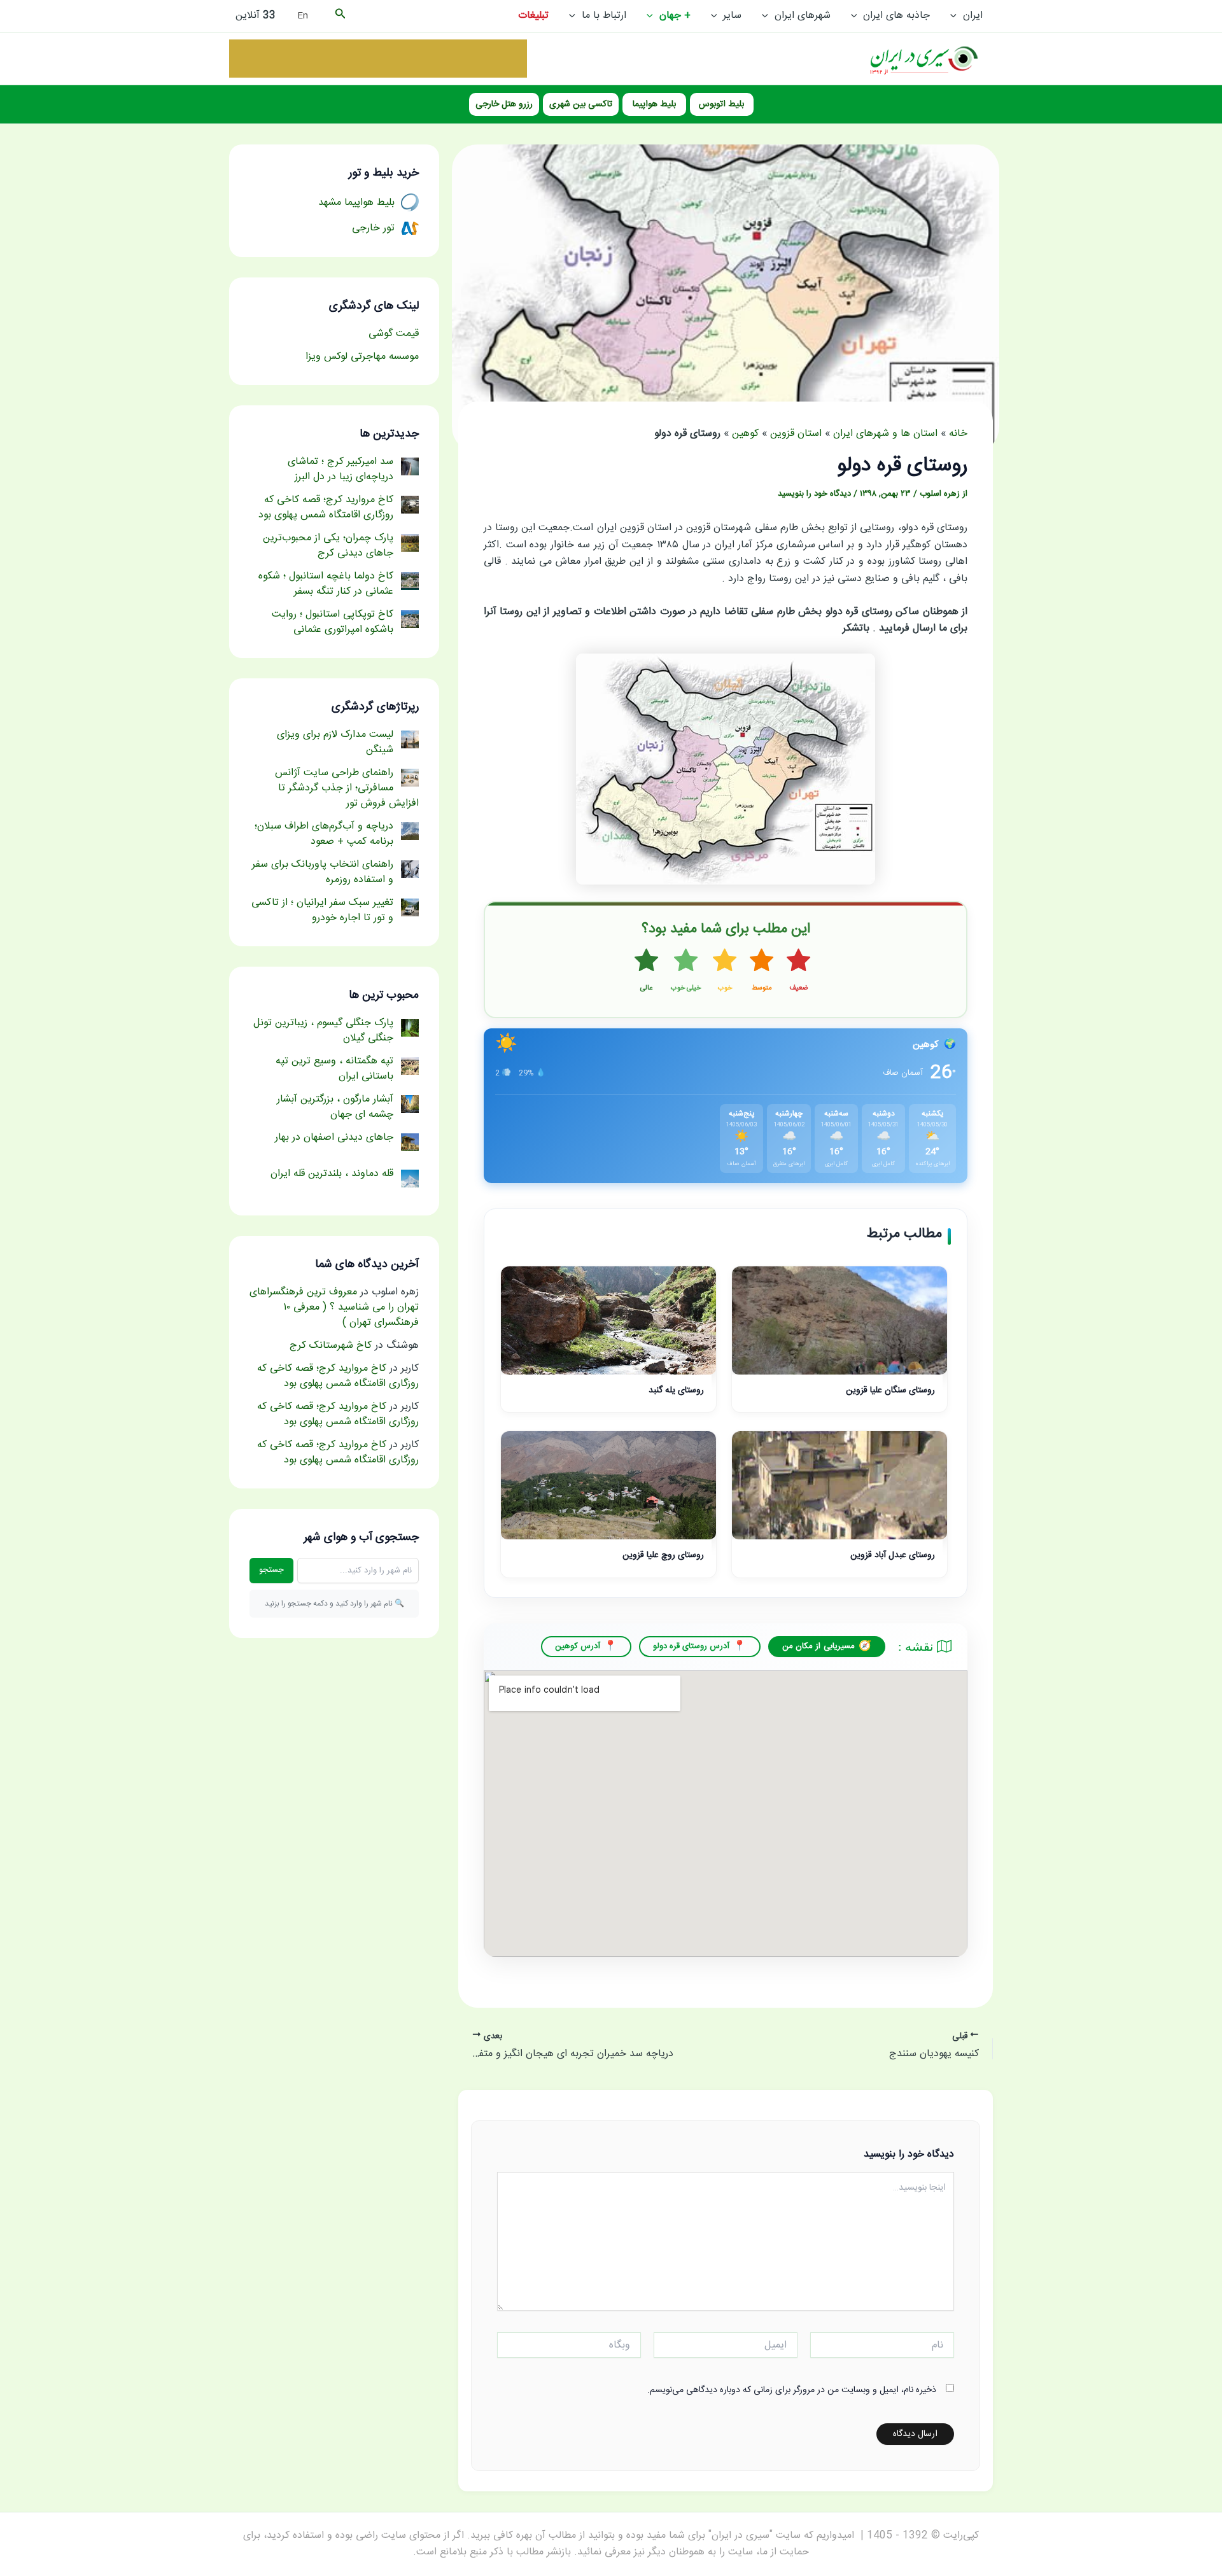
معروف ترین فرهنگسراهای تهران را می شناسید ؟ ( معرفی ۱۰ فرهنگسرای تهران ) (334, 1307)
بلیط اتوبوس (721, 104)
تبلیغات (533, 16)
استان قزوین (796, 434)
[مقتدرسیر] (378, 59)
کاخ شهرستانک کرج (331, 1346)
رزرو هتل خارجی (504, 104)
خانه (958, 434)
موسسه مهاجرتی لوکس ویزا (362, 357)
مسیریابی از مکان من (818, 1646)
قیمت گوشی (394, 334)
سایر (732, 16)
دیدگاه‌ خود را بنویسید (814, 494)
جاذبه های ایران (896, 16)
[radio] (799, 971)
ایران (973, 16)
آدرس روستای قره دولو (692, 1646)
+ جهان (675, 16)
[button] (957, 16)
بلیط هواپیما (654, 104)
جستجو (271, 1570)
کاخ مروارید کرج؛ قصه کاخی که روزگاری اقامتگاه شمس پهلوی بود (338, 1376)
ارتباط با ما (604, 16)
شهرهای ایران (803, 16)
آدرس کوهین (578, 1646)
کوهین (745, 434)
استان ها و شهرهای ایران (885, 434)
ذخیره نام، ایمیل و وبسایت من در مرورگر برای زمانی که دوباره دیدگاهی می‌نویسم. (792, 2390)
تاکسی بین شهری (581, 104)
